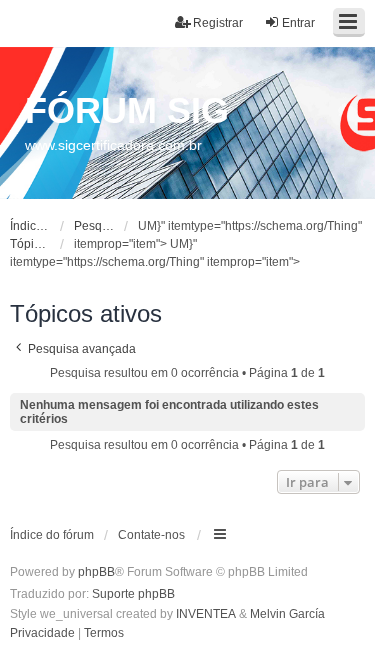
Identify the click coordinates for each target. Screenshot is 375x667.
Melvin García (287, 614)
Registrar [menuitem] (218, 23)
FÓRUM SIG (127, 110)
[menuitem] (42, 634)
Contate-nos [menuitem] (151, 535)
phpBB (96, 572)
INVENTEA (206, 614)
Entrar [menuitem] (298, 23)
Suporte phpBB (133, 594)
